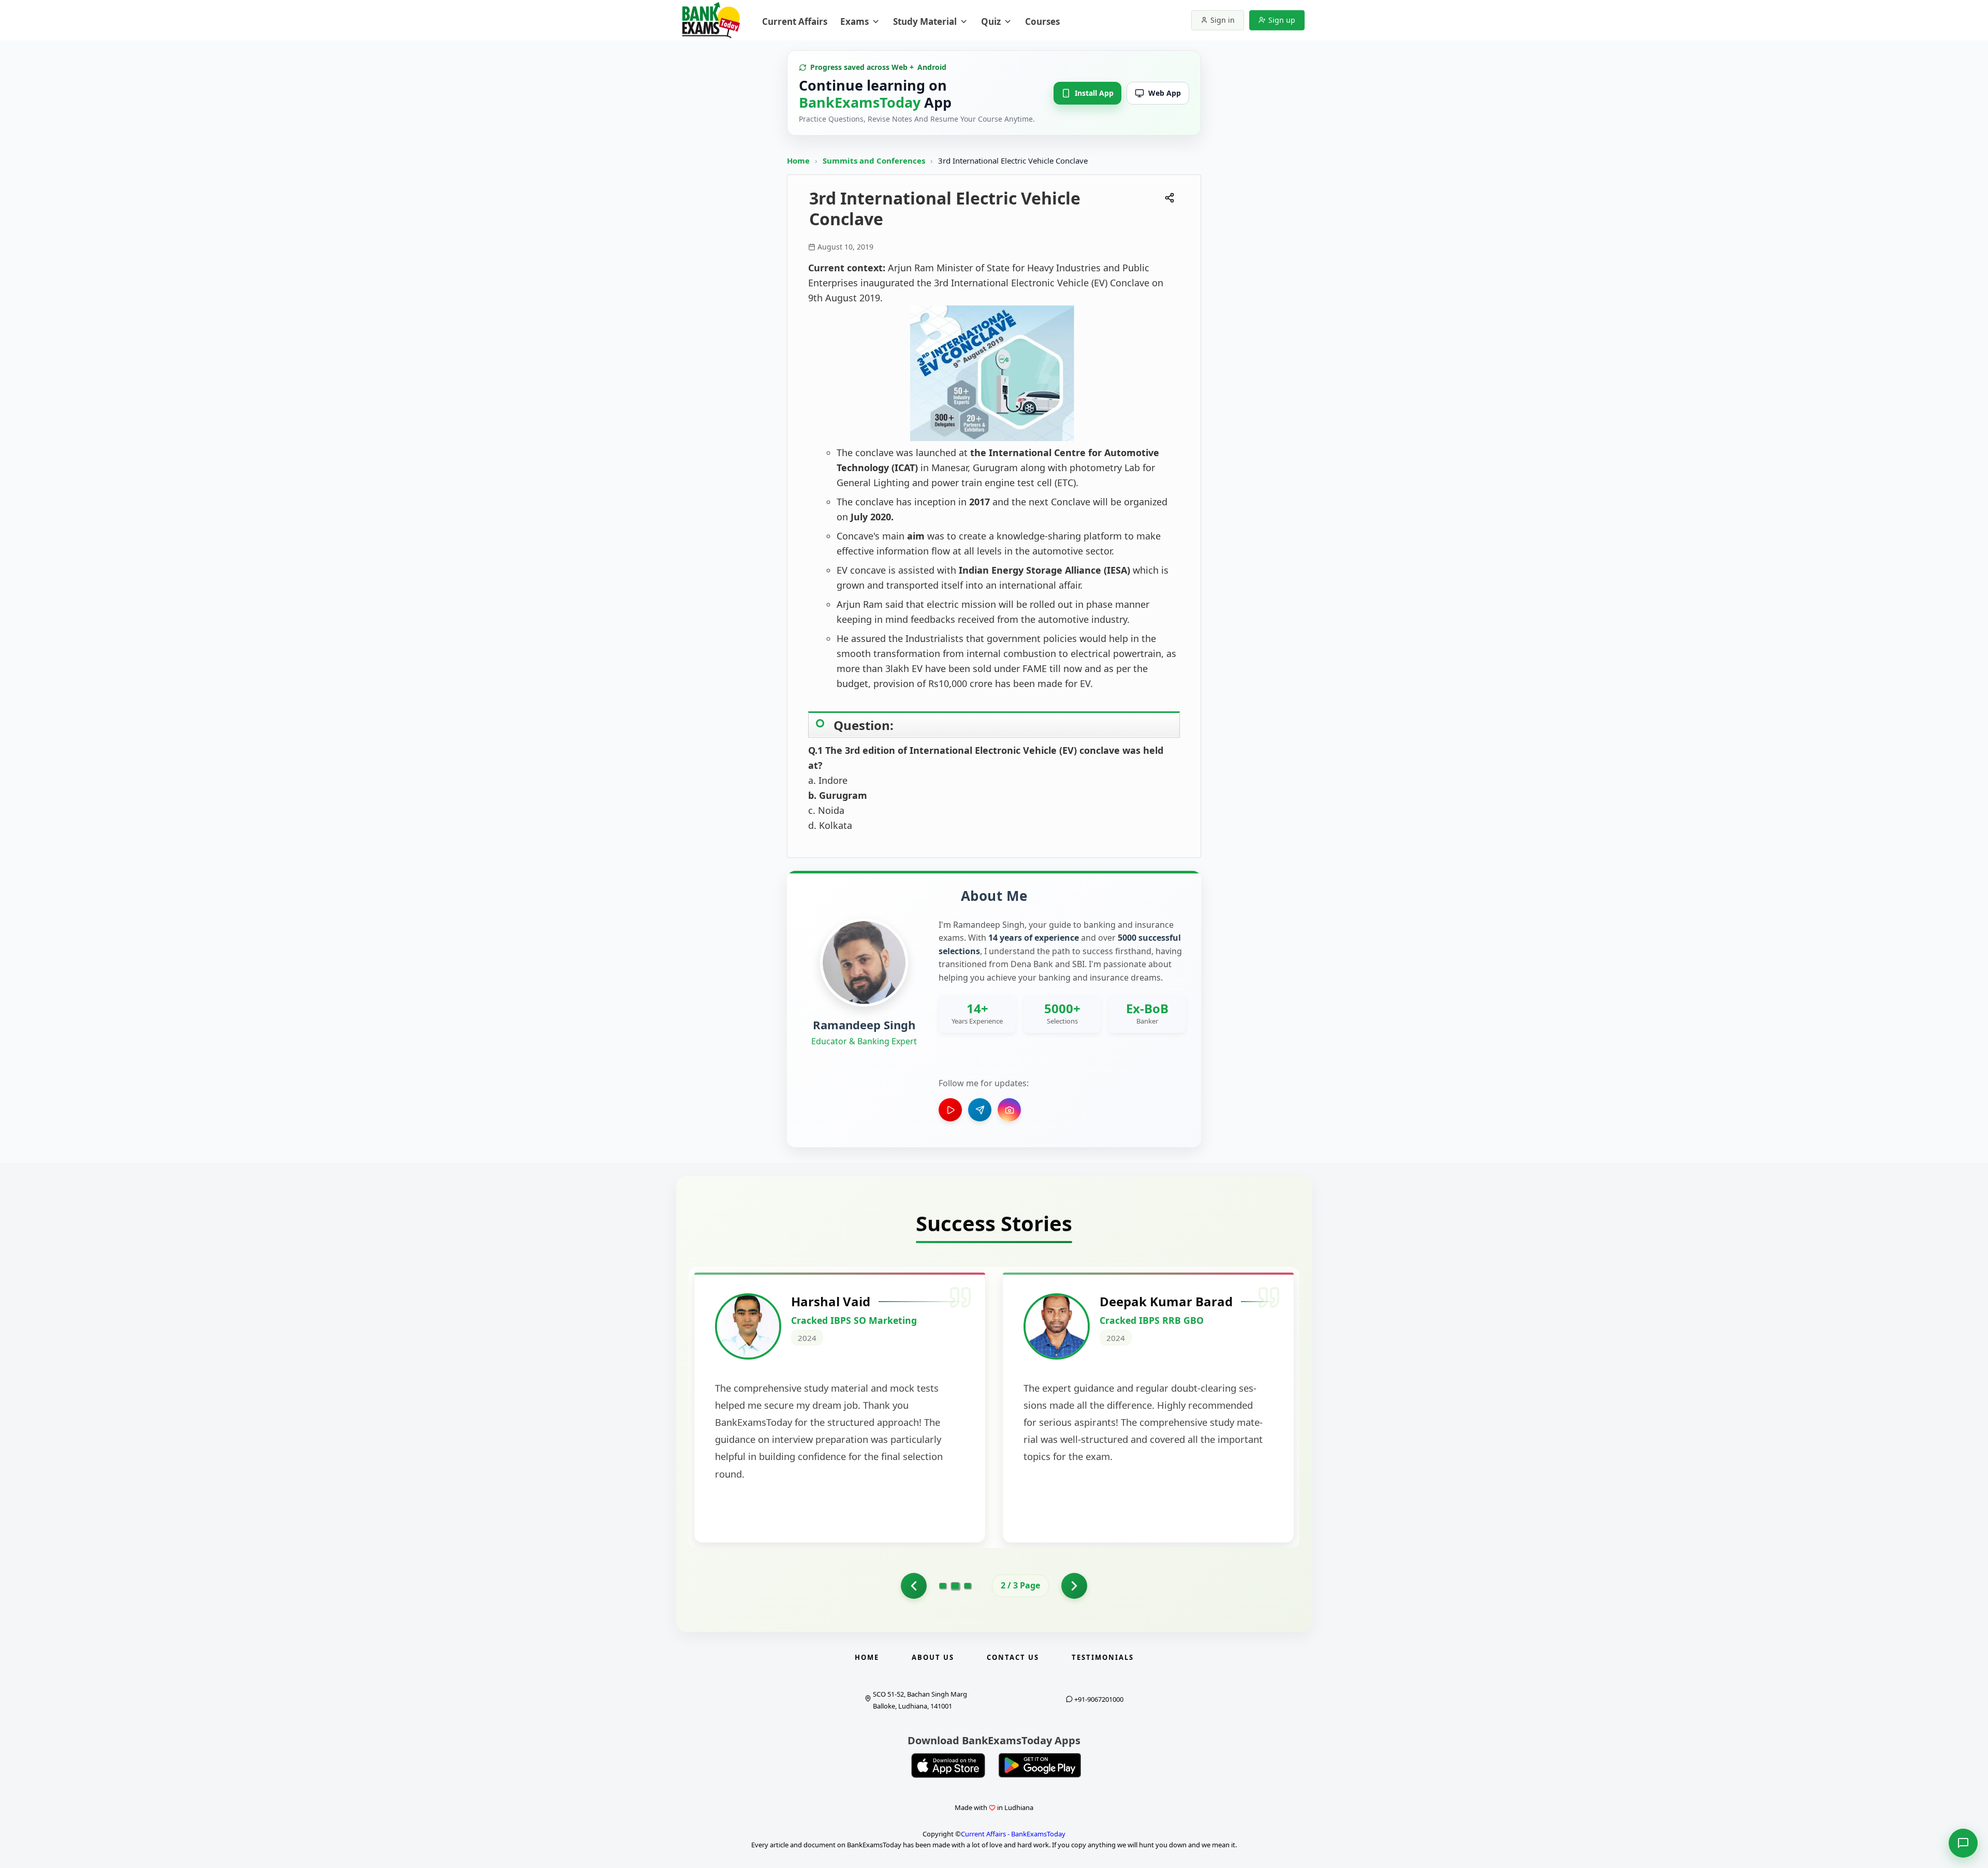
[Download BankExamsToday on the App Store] (948, 1765)
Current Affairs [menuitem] (795, 21)
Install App (1094, 93)
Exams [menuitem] (854, 21)
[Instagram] (1009, 1110)
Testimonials (1103, 1657)
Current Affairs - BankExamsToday (1013, 1834)
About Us (933, 1657)
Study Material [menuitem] (925, 21)
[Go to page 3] (968, 1586)
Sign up (1282, 20)
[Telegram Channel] (980, 1110)
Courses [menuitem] (1042, 21)
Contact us (1013, 1657)
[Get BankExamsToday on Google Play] (1040, 1765)
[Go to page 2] (955, 1586)
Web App (1165, 93)
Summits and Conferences (875, 160)
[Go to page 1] (914, 1586)
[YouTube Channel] (950, 1110)
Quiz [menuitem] (991, 21)
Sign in (1223, 20)
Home (798, 160)
